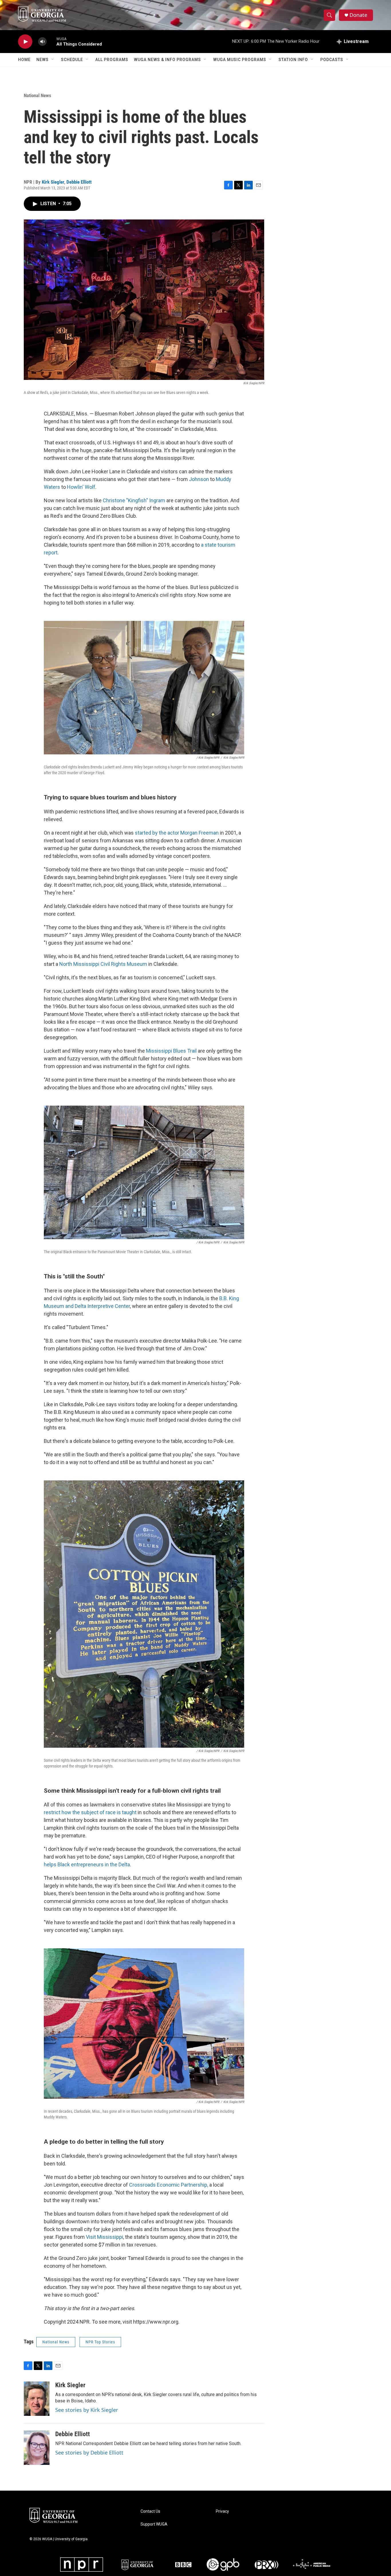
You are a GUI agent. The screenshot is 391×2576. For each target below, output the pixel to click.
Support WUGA (154, 2524)
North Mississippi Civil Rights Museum (103, 964)
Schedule (72, 60)
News (43, 60)
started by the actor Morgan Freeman (177, 833)
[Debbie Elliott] (37, 2448)
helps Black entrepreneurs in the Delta (87, 1864)
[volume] (42, 42)
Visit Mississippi (104, 2237)
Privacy (222, 2511)
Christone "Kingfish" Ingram (134, 500)
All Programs (112, 60)
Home (24, 60)
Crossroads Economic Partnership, (169, 2185)
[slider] (52, 41)
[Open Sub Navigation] (53, 60)
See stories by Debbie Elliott (89, 2453)
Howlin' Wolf (81, 487)
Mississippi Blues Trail (171, 1051)
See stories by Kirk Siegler (87, 2410)
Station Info (293, 60)
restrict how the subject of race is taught (90, 1812)
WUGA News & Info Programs (167, 60)
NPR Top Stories (100, 2342)
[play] (25, 42)
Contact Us (150, 2511)
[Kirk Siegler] (37, 2399)
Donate (358, 15)
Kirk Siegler (53, 182)
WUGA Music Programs (240, 60)
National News (37, 95)
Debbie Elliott (79, 182)
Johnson (199, 479)
